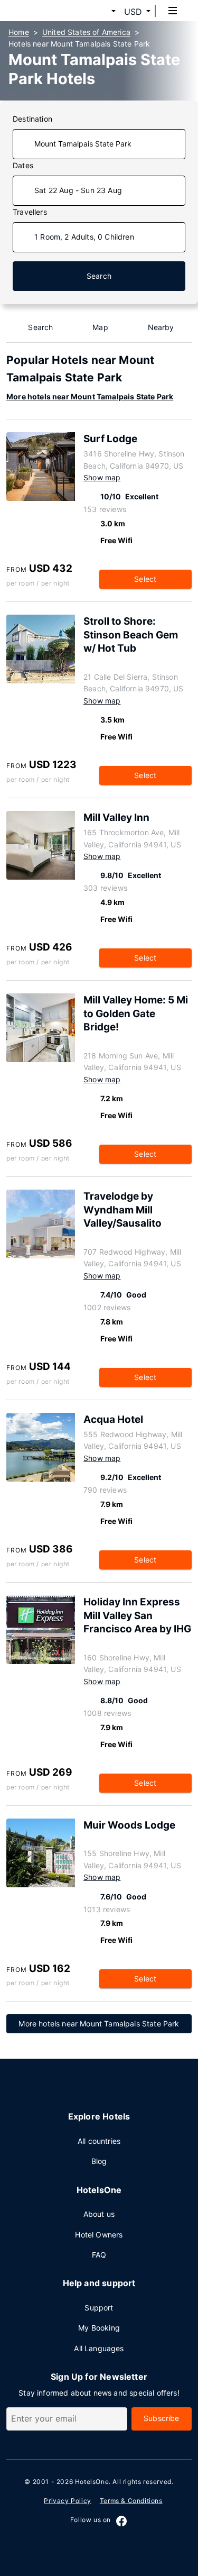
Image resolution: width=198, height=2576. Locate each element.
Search (99, 276)
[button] (101, 12)
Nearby (161, 327)
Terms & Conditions (131, 2501)
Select (145, 579)
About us (99, 2214)
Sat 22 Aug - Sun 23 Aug (78, 190)
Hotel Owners (99, 2235)
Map (100, 327)
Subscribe (162, 2418)
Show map (102, 477)
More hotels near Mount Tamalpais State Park (90, 396)
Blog (99, 2161)
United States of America (86, 32)
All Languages (99, 2348)
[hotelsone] (48, 11)
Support (99, 2308)
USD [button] (133, 12)
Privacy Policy (67, 2501)
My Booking (99, 2328)
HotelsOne (92, 2482)
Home (19, 32)
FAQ (99, 2255)
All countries (99, 2141)
